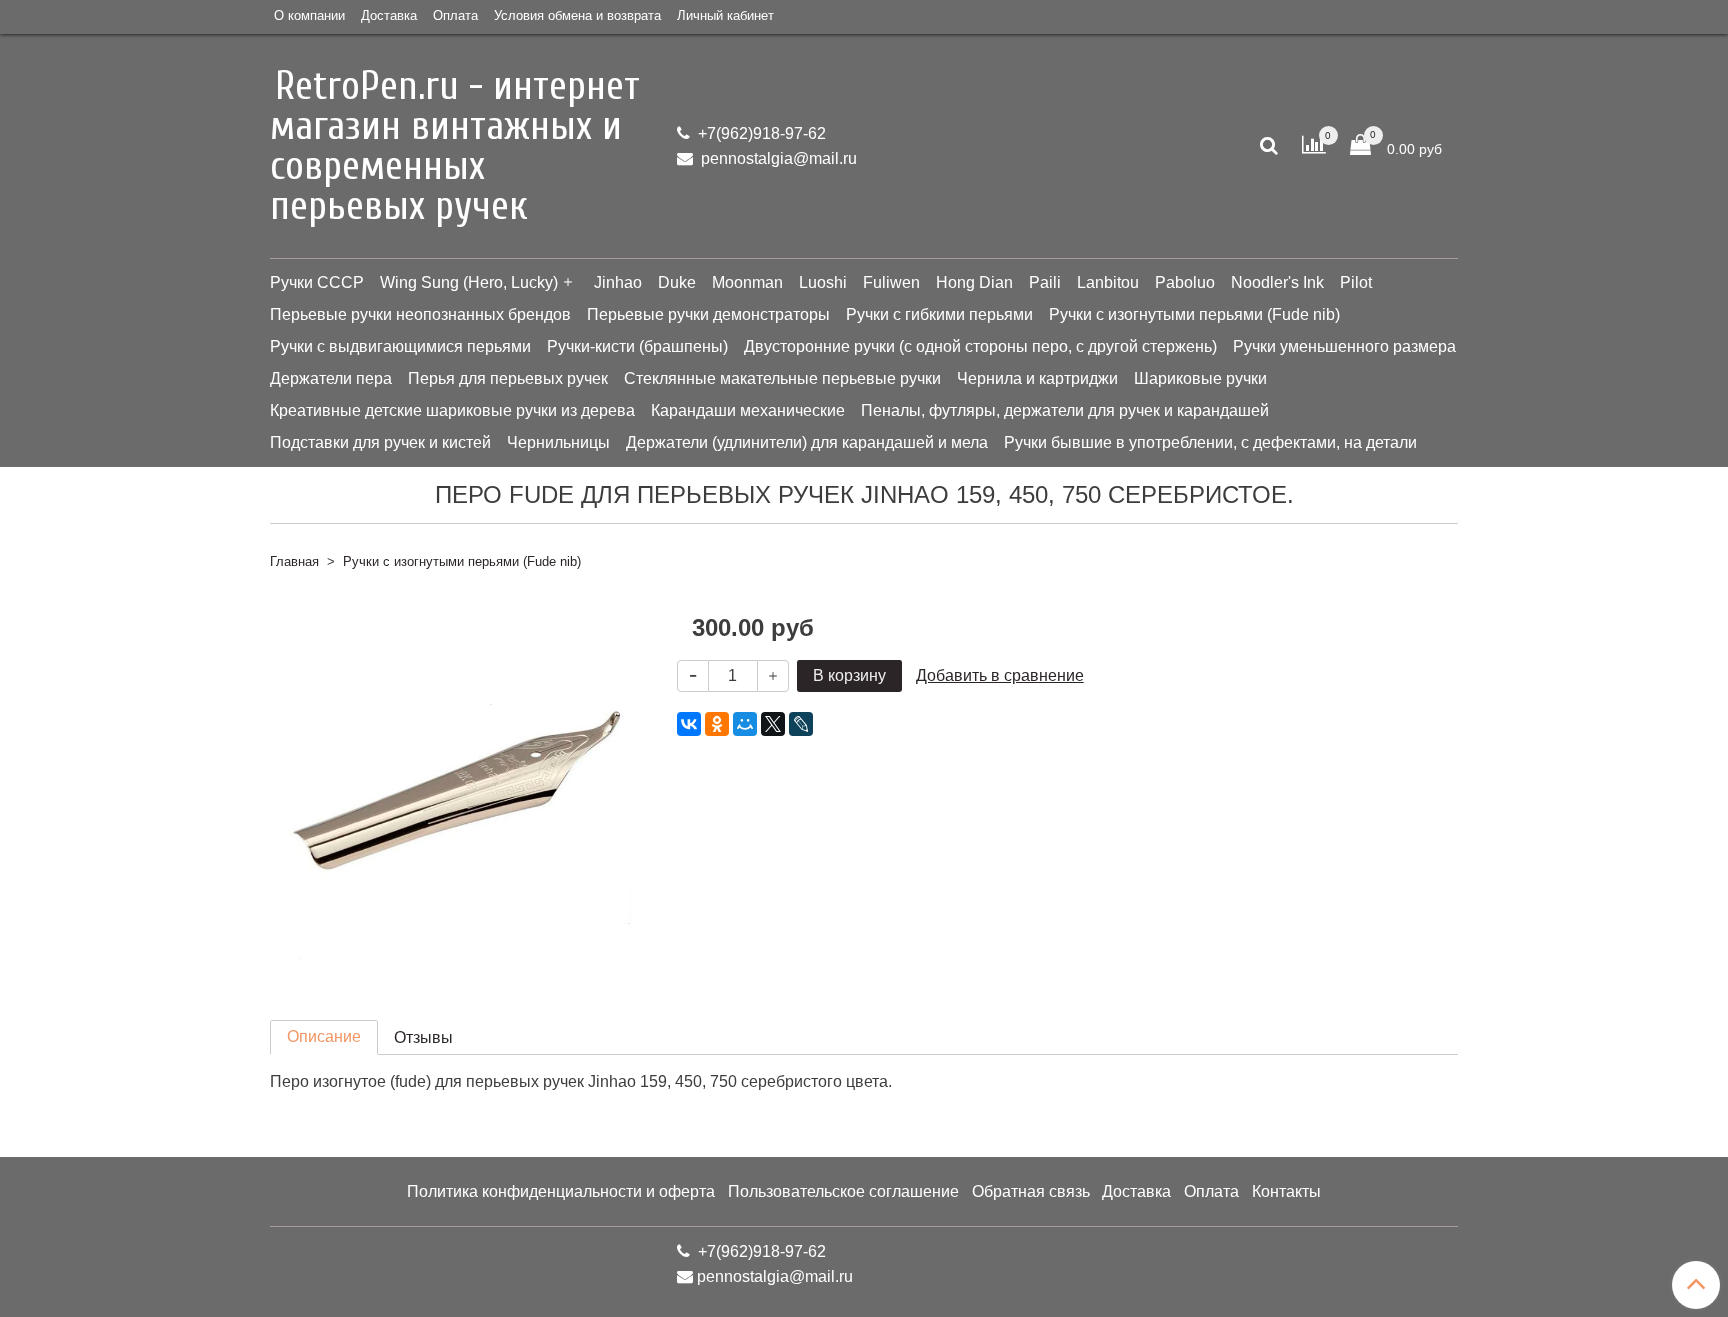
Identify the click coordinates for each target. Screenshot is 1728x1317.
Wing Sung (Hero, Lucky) (469, 282)
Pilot (1356, 282)
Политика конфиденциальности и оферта (561, 1191)
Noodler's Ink (1277, 282)
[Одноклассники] (717, 724)
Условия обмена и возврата (577, 15)
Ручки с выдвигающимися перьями (400, 346)
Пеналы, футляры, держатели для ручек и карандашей (1065, 410)
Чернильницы (558, 442)
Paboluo (1185, 282)
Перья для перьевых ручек (508, 378)
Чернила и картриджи (1037, 378)
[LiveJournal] (801, 724)
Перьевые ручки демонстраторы (708, 314)
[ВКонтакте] (689, 724)
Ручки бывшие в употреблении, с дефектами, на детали (1210, 442)
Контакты (1286, 1191)
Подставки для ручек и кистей (380, 442)
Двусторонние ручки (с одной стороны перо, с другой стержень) (980, 346)
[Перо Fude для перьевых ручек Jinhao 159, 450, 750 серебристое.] (457, 784)
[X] (773, 724)
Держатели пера (331, 378)
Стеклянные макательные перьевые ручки (782, 378)
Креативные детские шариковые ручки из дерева (452, 410)
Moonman (747, 282)
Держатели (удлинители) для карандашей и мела (807, 442)
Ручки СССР (317, 282)
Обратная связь (1031, 1191)
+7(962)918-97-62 (760, 133)
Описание (324, 1036)
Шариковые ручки (1200, 378)
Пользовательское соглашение (843, 1191)
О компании (309, 15)
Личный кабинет (725, 15)
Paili (1045, 282)
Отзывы (423, 1037)
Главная (294, 561)
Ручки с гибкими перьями (939, 314)
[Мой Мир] (745, 724)
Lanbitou (1108, 282)
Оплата (455, 15)
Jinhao (618, 282)
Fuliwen (891, 282)
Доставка (389, 15)
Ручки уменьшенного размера (1344, 346)
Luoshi (823, 282)
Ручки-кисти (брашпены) (637, 346)
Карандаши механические (748, 410)
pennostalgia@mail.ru (777, 158)
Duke (677, 282)
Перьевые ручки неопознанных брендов (420, 314)
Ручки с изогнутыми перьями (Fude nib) (1194, 314)
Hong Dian (974, 282)
